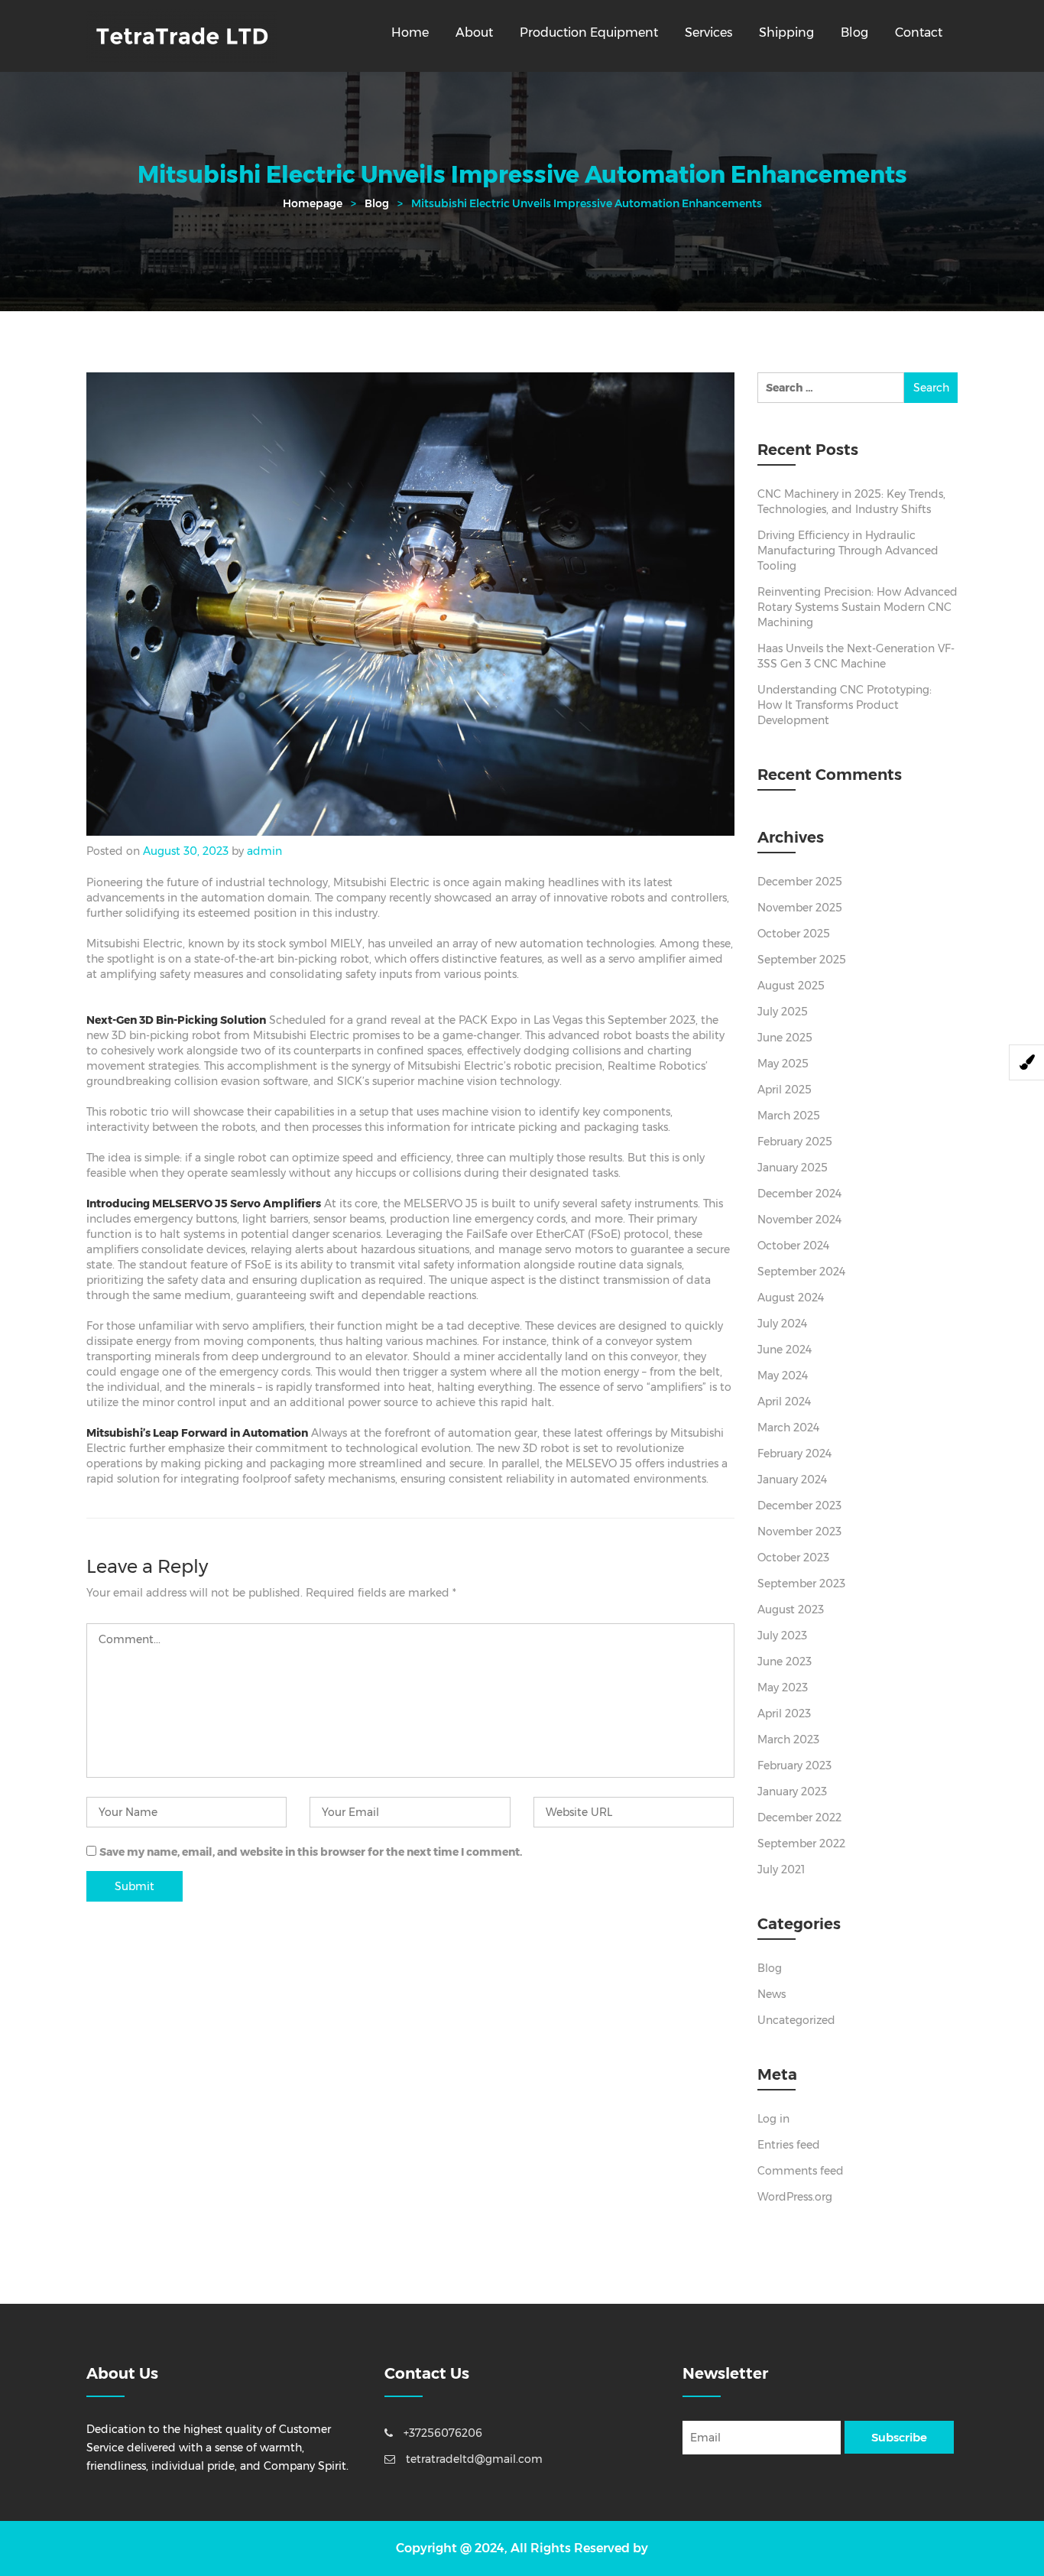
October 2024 (793, 1246)
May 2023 (783, 1688)
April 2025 (785, 1090)
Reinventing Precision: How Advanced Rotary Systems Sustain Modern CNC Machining (858, 607)
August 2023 (791, 1610)
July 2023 (782, 1636)
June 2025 (785, 1038)
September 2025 (802, 960)
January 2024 (792, 1480)
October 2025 (794, 934)
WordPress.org (795, 2197)
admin (264, 851)
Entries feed (789, 2145)
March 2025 (789, 1116)
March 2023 (788, 1740)
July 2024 (782, 1324)
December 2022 (799, 1817)
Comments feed (801, 2171)
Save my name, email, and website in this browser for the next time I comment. (311, 1852)
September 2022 (801, 1843)
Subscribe (899, 2437)
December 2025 (800, 882)
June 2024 (785, 1350)
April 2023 (784, 1714)
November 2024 (799, 1220)
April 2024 (784, 1402)
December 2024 (799, 1194)
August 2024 (791, 1298)
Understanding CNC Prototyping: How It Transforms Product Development (845, 705)
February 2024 (794, 1454)
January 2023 (792, 1792)
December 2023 (799, 1506)
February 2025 (795, 1142)
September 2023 (801, 1584)
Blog (854, 32)
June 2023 (785, 1662)
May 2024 (783, 1376)
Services (708, 32)
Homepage (313, 203)
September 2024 (801, 1272)
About (474, 32)
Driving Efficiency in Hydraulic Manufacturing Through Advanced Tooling (848, 551)
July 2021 (781, 1869)
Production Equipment (589, 32)
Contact (919, 32)
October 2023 (793, 1558)
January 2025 (793, 1168)
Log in (773, 2119)
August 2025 (791, 986)
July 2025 (783, 1012)
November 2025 (800, 908)
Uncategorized (796, 2020)
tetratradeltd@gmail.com (473, 2459)
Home (410, 32)
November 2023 (799, 1532)
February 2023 (794, 1766)
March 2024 (788, 1428)
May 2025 (783, 1064)
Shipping (786, 32)
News (772, 1994)
